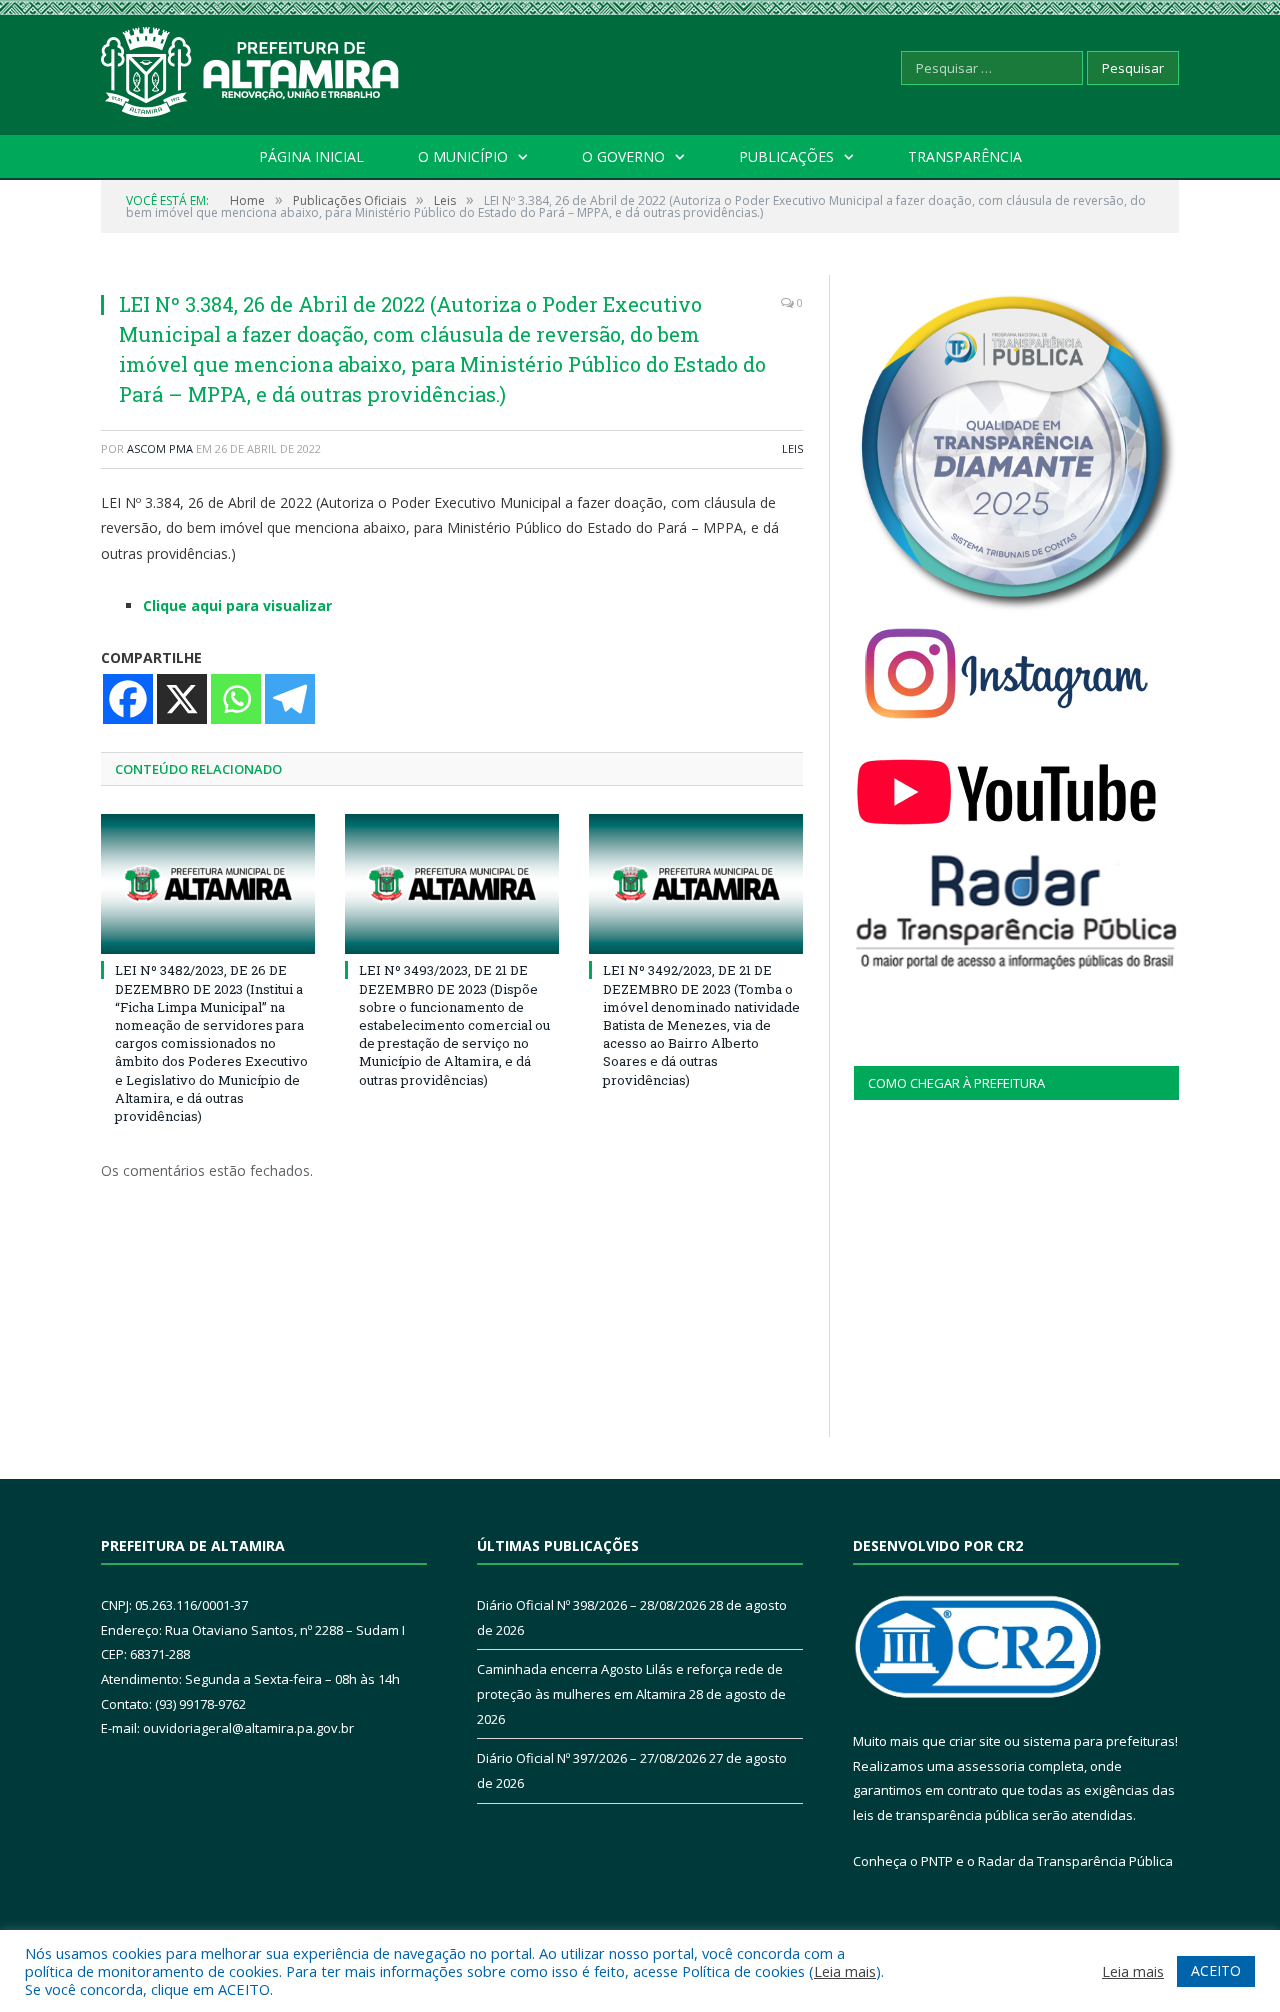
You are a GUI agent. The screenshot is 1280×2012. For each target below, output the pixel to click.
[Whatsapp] (236, 699)
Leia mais (845, 1971)
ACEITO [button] (1216, 1970)
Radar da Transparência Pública (1075, 1861)
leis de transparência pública (941, 1815)
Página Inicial (311, 156)
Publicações (786, 156)
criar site (975, 1741)
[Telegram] (290, 699)
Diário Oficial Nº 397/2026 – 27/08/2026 (591, 1758)
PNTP (937, 1861)
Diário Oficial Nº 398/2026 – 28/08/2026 (591, 1605)
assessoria (991, 1766)
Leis (792, 448)
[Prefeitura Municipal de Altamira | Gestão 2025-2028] (251, 67)
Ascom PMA (160, 448)
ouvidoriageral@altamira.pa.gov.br (248, 1728)
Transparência (965, 156)
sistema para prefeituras (1099, 1741)
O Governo (623, 156)
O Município (463, 156)
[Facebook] (128, 699)
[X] (182, 699)
